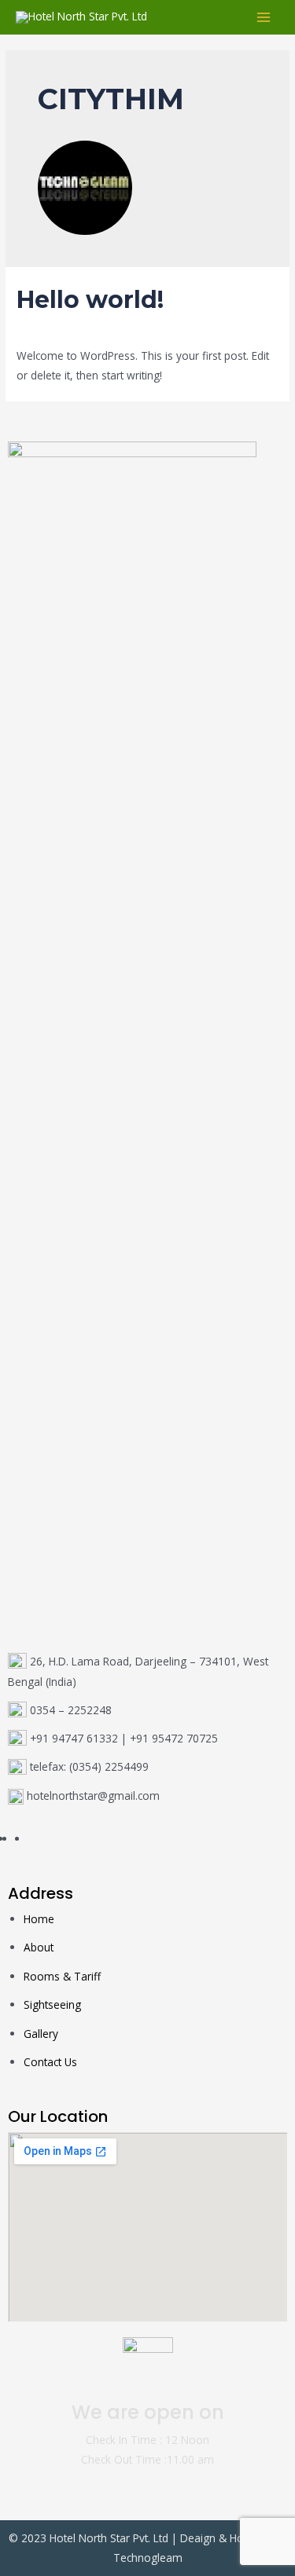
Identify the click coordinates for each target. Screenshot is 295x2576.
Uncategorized (122, 327)
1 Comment (46, 327)
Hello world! (90, 300)
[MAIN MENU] (264, 18)
